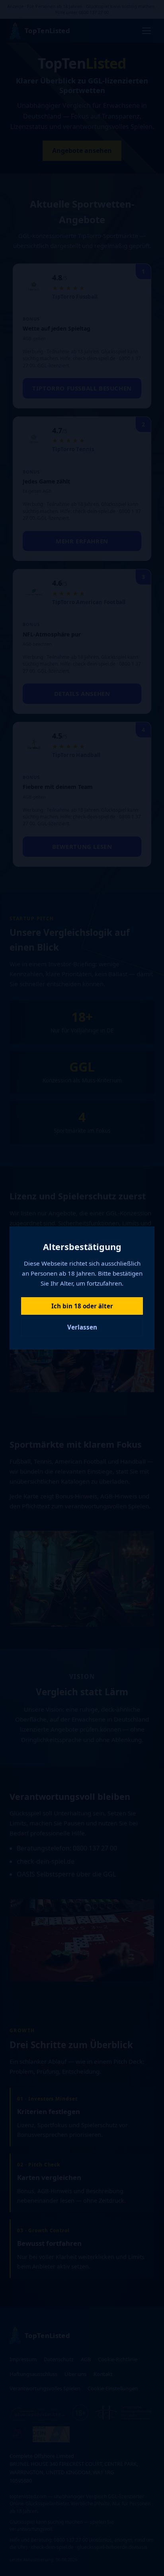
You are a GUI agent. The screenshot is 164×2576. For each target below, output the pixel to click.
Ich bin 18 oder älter (82, 1306)
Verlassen (82, 1327)
